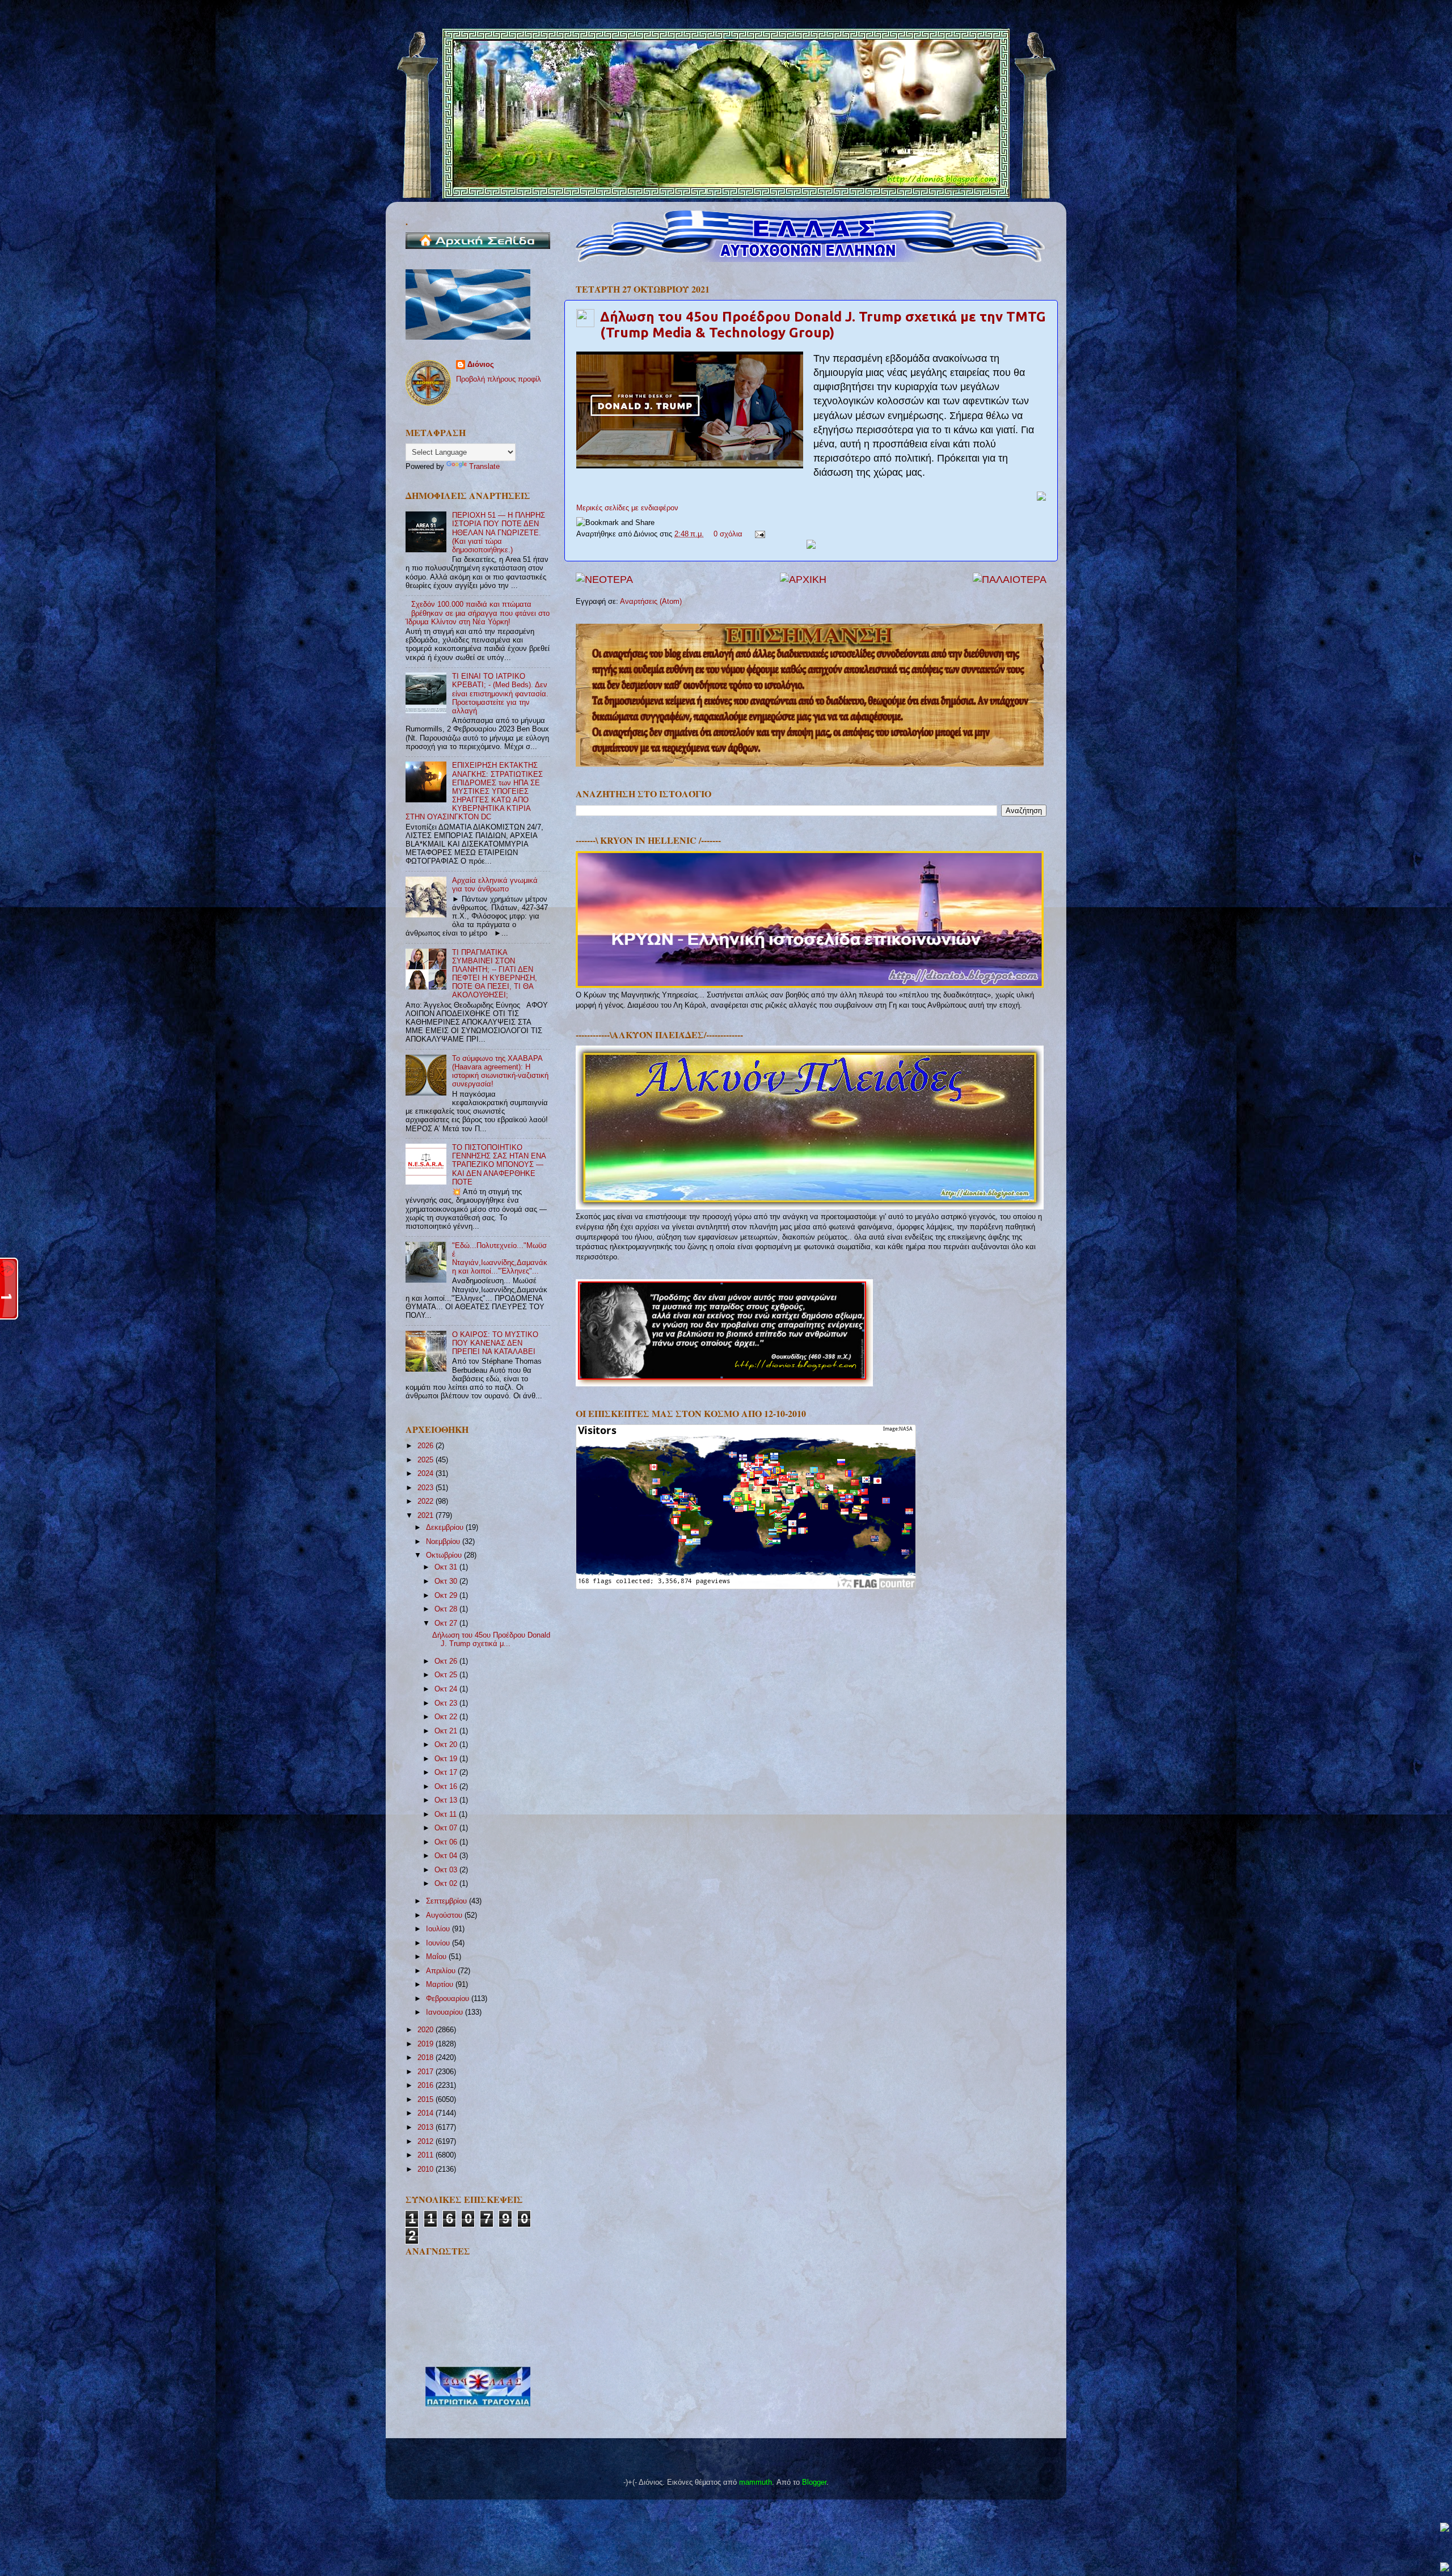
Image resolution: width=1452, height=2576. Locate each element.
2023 (427, 1488)
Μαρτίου (441, 1985)
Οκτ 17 (447, 1773)
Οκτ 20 (447, 1745)
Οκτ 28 (447, 1609)
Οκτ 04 (447, 1856)
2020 (427, 2030)
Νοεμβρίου (444, 1542)
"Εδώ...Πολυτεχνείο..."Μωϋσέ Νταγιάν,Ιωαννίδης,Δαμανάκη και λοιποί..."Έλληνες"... (500, 1259)
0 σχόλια (728, 534)
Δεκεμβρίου (446, 1528)
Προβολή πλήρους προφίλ (499, 379)
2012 (427, 2142)
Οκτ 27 (447, 1623)
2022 (427, 1501)
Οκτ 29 (447, 1596)
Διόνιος (481, 365)
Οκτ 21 (447, 1731)
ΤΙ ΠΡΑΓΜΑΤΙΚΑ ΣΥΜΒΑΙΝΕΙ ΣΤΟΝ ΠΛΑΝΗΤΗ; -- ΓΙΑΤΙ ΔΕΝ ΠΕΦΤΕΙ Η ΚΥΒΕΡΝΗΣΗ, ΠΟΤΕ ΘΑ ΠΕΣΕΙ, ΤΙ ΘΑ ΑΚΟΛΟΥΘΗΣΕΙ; (495, 974)
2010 (427, 2169)
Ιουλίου (439, 1929)
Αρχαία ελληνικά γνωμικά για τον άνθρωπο (495, 885)
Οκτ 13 (447, 1800)
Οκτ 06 (447, 1842)
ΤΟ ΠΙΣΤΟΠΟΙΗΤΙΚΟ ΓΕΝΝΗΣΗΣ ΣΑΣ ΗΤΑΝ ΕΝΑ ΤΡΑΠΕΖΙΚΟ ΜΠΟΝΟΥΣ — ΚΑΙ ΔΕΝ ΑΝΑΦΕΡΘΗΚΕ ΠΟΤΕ (499, 1165)
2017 (427, 2072)
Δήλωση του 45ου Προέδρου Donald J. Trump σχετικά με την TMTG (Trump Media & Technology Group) (823, 325)
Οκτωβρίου (445, 1555)
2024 (427, 1474)
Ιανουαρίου (446, 2012)
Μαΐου (437, 1957)
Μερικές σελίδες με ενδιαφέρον (627, 508)
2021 (427, 1516)
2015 (427, 2100)
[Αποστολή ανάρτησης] (758, 534)
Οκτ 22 (447, 1717)
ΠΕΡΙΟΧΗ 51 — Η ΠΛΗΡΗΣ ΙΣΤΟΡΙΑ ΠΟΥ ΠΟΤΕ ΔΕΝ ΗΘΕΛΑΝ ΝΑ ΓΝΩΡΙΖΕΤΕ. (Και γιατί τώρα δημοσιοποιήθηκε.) (499, 532)
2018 (427, 2058)
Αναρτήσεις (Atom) (651, 602)
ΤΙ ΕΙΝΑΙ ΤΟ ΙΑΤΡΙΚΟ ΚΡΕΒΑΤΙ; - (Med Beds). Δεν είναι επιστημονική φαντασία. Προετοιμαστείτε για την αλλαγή (500, 693)
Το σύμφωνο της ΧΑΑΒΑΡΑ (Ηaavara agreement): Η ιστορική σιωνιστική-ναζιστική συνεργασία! (500, 1071)
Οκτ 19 (447, 1759)
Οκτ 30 (447, 1581)
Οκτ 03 (447, 1870)
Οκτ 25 (447, 1675)
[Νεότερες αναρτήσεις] (604, 580)
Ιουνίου (439, 1943)
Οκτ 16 (447, 1787)
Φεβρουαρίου (449, 1999)
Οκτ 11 (447, 1814)
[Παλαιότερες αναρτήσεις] (1010, 580)
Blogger (814, 2482)
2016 (427, 2086)
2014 (427, 2113)
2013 (427, 2127)
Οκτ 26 (447, 1661)
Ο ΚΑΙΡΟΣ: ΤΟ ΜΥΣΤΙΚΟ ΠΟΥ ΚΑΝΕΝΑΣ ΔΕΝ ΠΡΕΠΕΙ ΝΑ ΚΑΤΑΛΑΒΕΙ (495, 1343)
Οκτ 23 (447, 1703)
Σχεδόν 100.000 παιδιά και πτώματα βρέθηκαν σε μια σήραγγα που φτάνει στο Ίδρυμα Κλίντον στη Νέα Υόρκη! (478, 613)
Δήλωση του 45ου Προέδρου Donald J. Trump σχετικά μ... (491, 1640)
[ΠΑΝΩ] (1445, 2528)
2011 (427, 2155)
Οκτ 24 (447, 1689)
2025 (427, 1460)
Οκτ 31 (447, 1567)
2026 (427, 1446)
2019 (427, 2044)
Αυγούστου (445, 1915)
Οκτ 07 (447, 1828)
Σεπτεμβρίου (448, 1901)
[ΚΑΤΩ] (1445, 2568)
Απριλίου (442, 1971)
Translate (484, 467)
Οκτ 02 (447, 1884)
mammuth (755, 2482)
